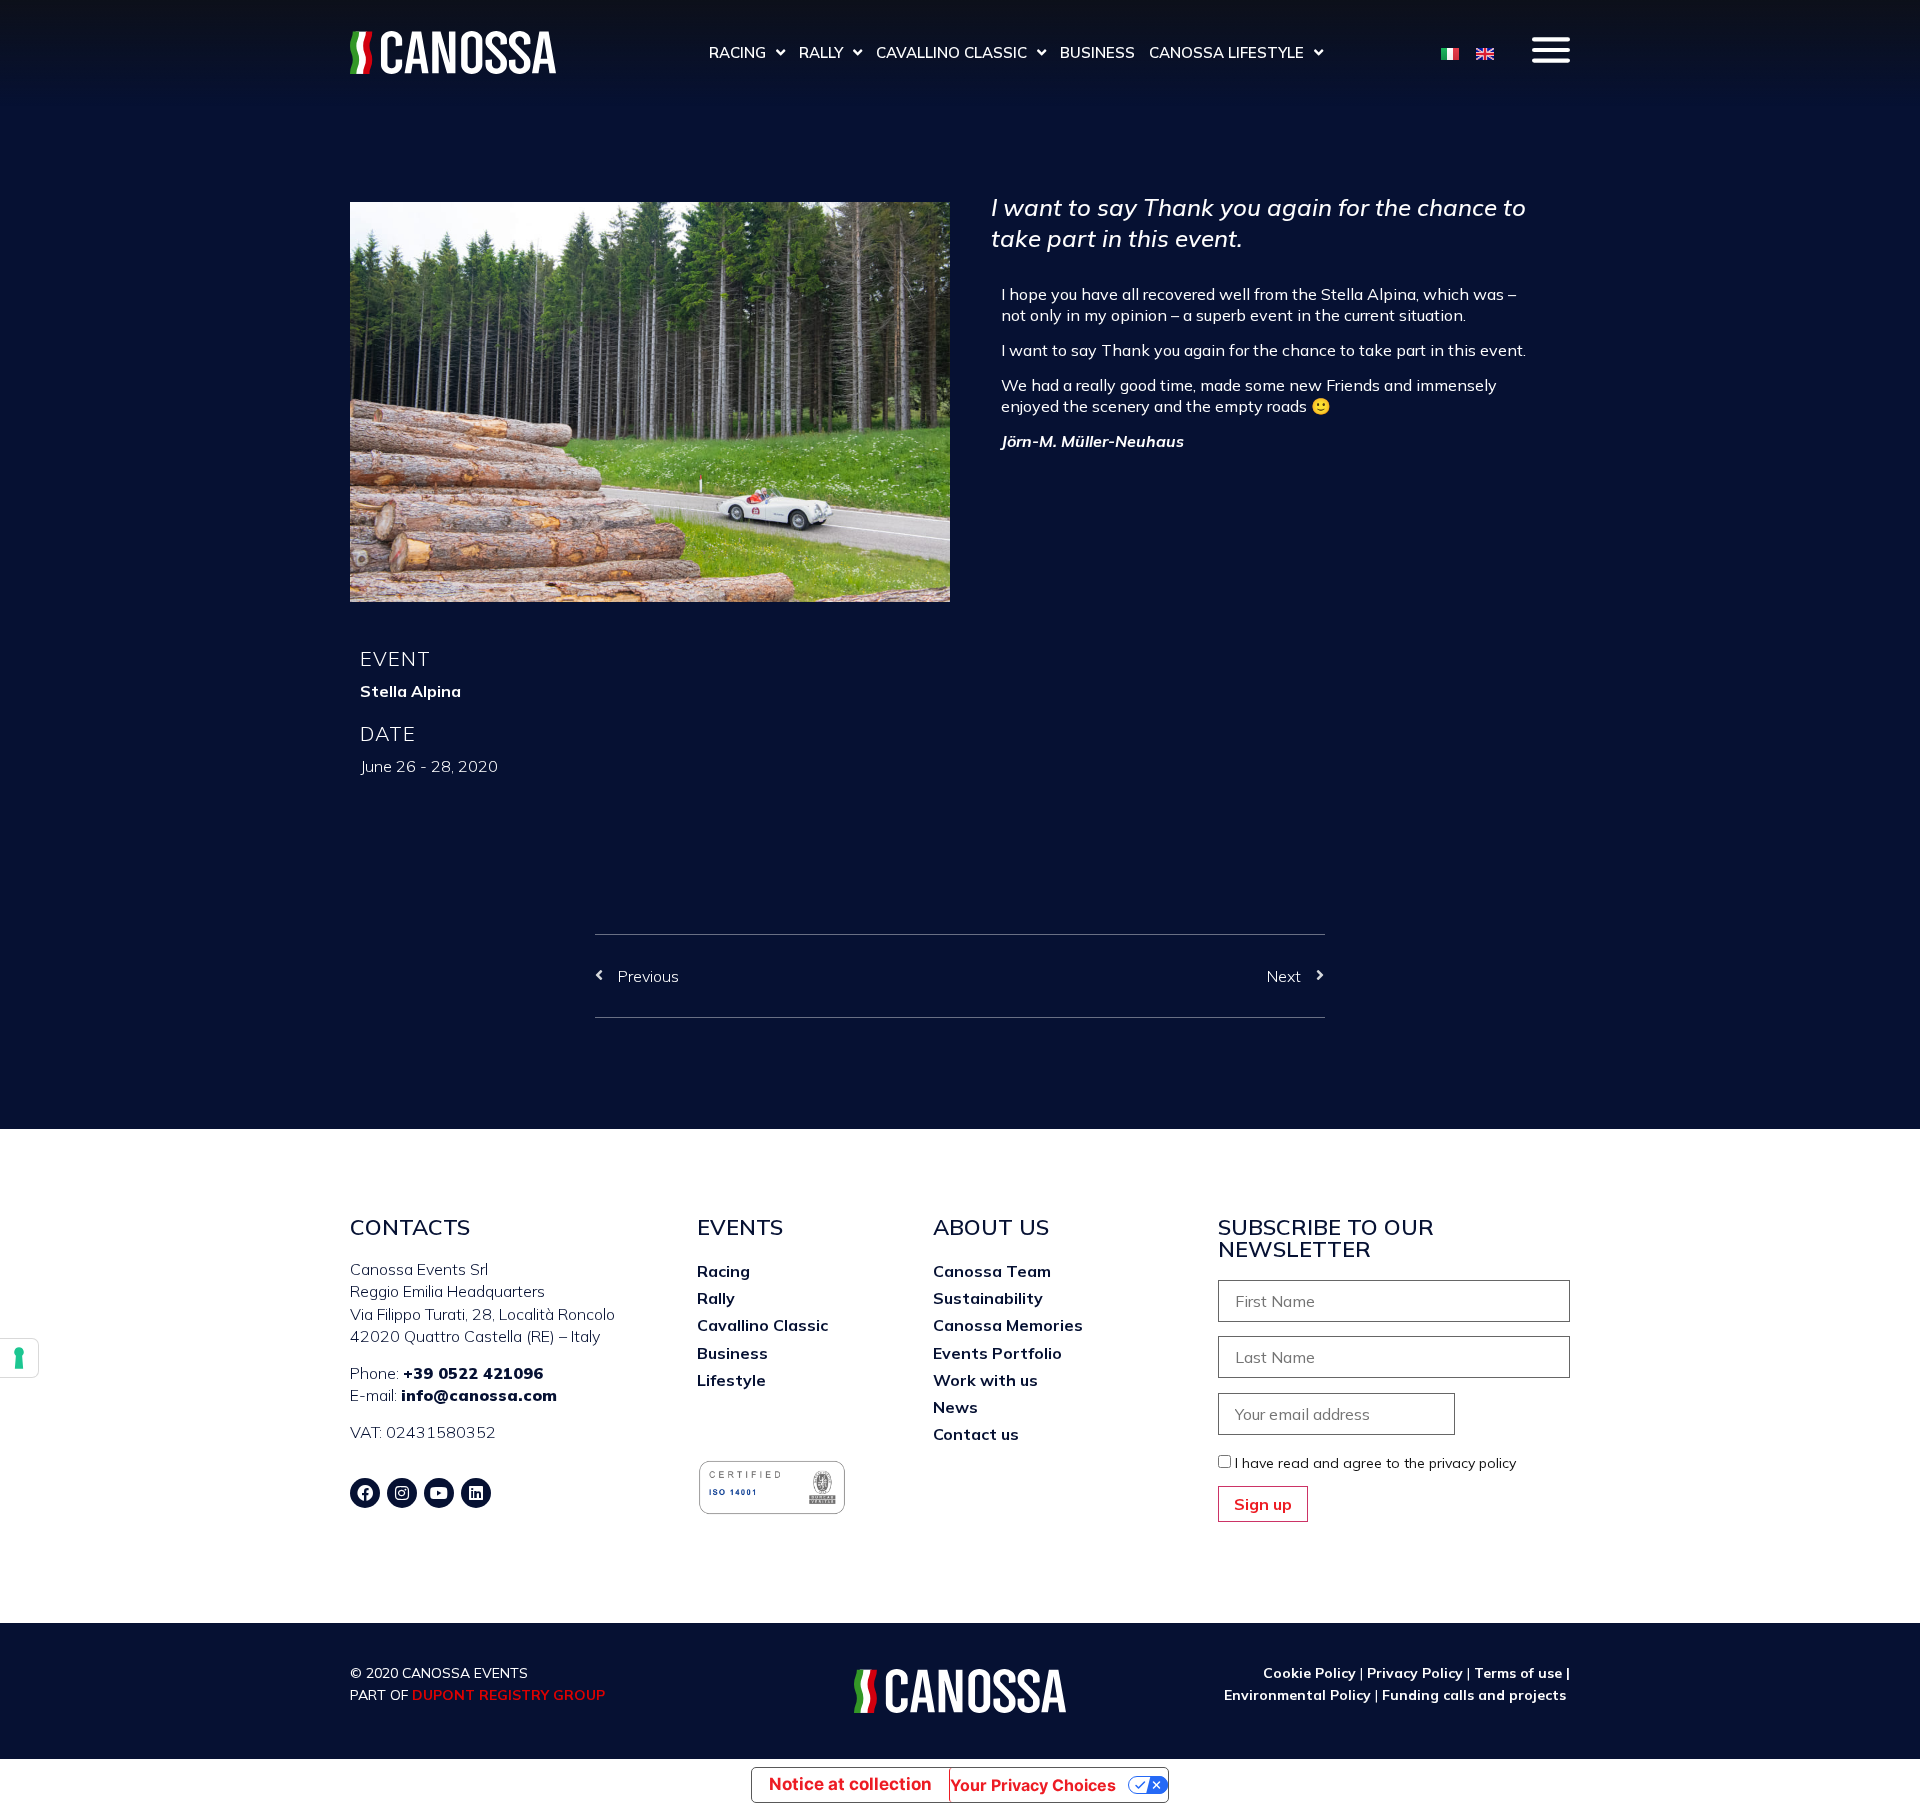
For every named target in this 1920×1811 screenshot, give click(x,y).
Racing (737, 52)
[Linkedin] (476, 1493)
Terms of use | (1522, 1673)
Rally (821, 52)
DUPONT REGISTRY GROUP (508, 1695)
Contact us (976, 1434)
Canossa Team (992, 1271)
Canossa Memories (1008, 1325)
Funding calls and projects (1476, 1695)
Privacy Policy (1415, 1673)
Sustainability (988, 1298)
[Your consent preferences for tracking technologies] (19, 1358)
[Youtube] (439, 1493)
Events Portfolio (997, 1353)
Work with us (985, 1380)
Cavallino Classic (951, 52)
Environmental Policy (1299, 1695)
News (955, 1407)
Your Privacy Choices (1033, 1785)
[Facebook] (365, 1493)
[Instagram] (402, 1493)
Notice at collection (850, 1784)
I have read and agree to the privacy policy (1375, 1463)
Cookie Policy (1309, 1673)
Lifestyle (731, 1380)
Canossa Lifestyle (1226, 52)
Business (1097, 52)
